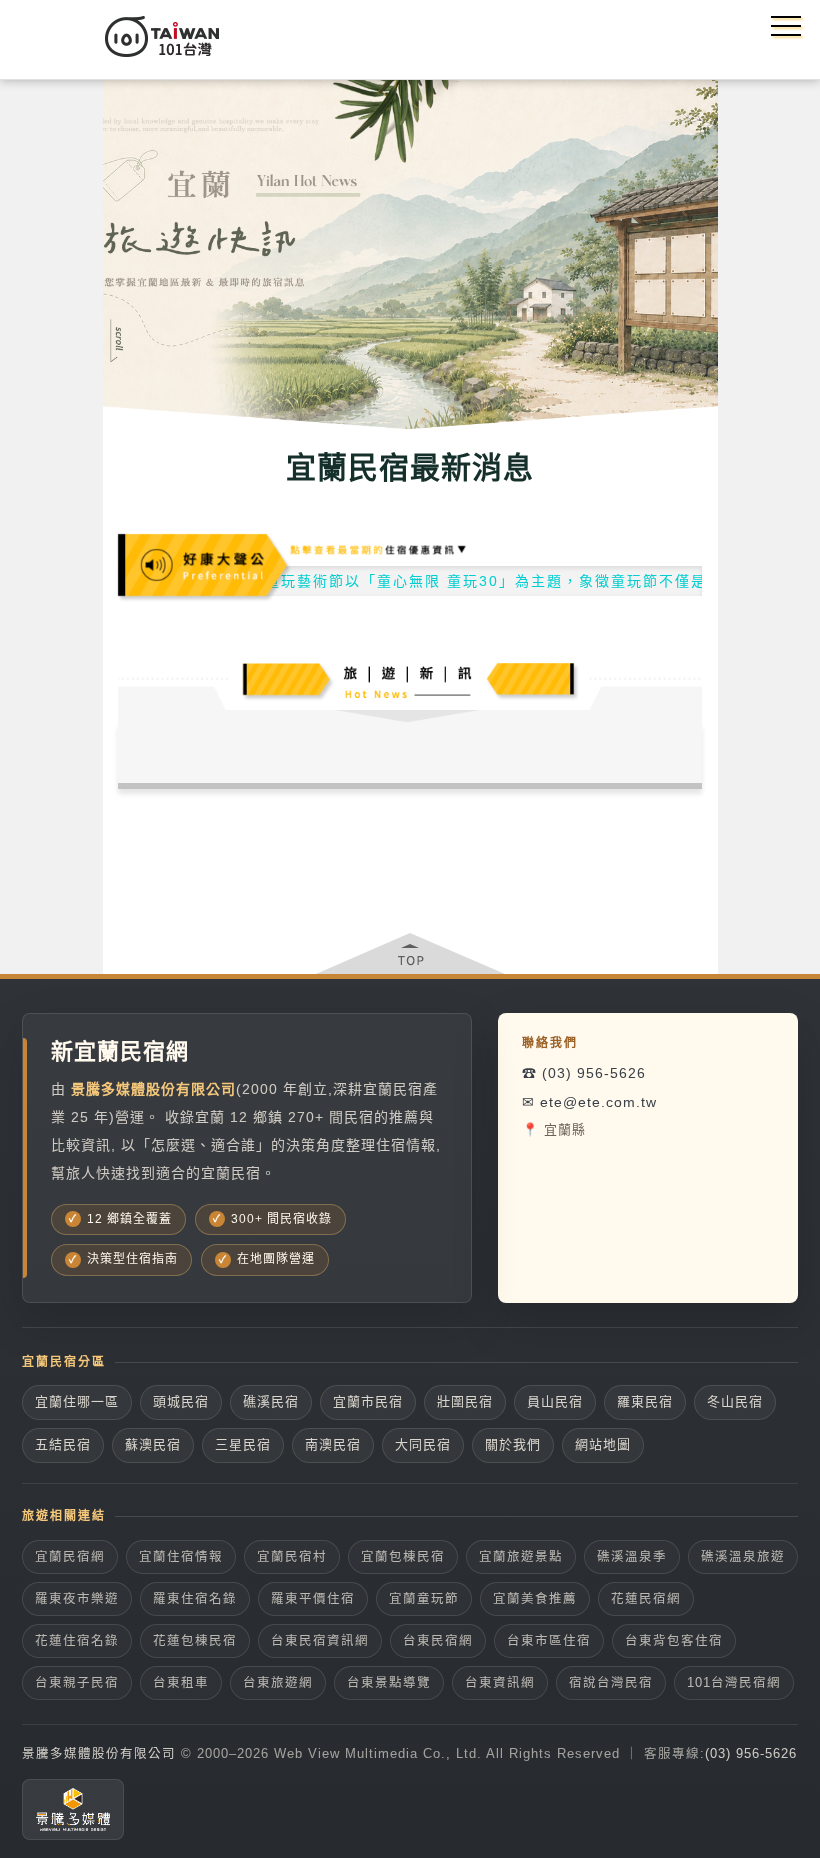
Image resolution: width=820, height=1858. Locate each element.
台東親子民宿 (77, 1683)
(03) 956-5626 (751, 1754)
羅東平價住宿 (313, 1599)
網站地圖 (603, 1444)
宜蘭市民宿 (368, 1401)
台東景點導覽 (389, 1683)
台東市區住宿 (549, 1641)
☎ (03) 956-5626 (584, 1073)
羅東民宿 (645, 1401)
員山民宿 (555, 1401)
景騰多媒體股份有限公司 (99, 1754)
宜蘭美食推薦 (535, 1599)
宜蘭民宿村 (292, 1557)
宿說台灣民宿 (611, 1683)
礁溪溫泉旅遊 (743, 1557)
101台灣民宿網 (734, 1683)
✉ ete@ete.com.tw (589, 1102)
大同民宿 (423, 1444)
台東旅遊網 (278, 1683)
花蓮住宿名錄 (77, 1641)
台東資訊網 (500, 1683)
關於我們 (513, 1444)
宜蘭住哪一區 (77, 1401)
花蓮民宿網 (646, 1599)
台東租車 (181, 1683)
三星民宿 (243, 1444)
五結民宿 (63, 1444)
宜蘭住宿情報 (181, 1557)
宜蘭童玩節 (424, 1599)
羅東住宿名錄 (195, 1599)
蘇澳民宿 (153, 1444)
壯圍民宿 (465, 1401)
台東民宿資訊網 (320, 1641)
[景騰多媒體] (73, 1809)
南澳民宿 (333, 1444)
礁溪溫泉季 (632, 1557)
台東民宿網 (438, 1641)
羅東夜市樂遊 (77, 1599)
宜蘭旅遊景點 (521, 1557)
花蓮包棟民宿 (195, 1641)
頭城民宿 (181, 1401)
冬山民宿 (735, 1401)
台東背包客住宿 (674, 1641)
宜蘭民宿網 (70, 1557)
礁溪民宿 (271, 1401)
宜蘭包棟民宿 (403, 1557)
